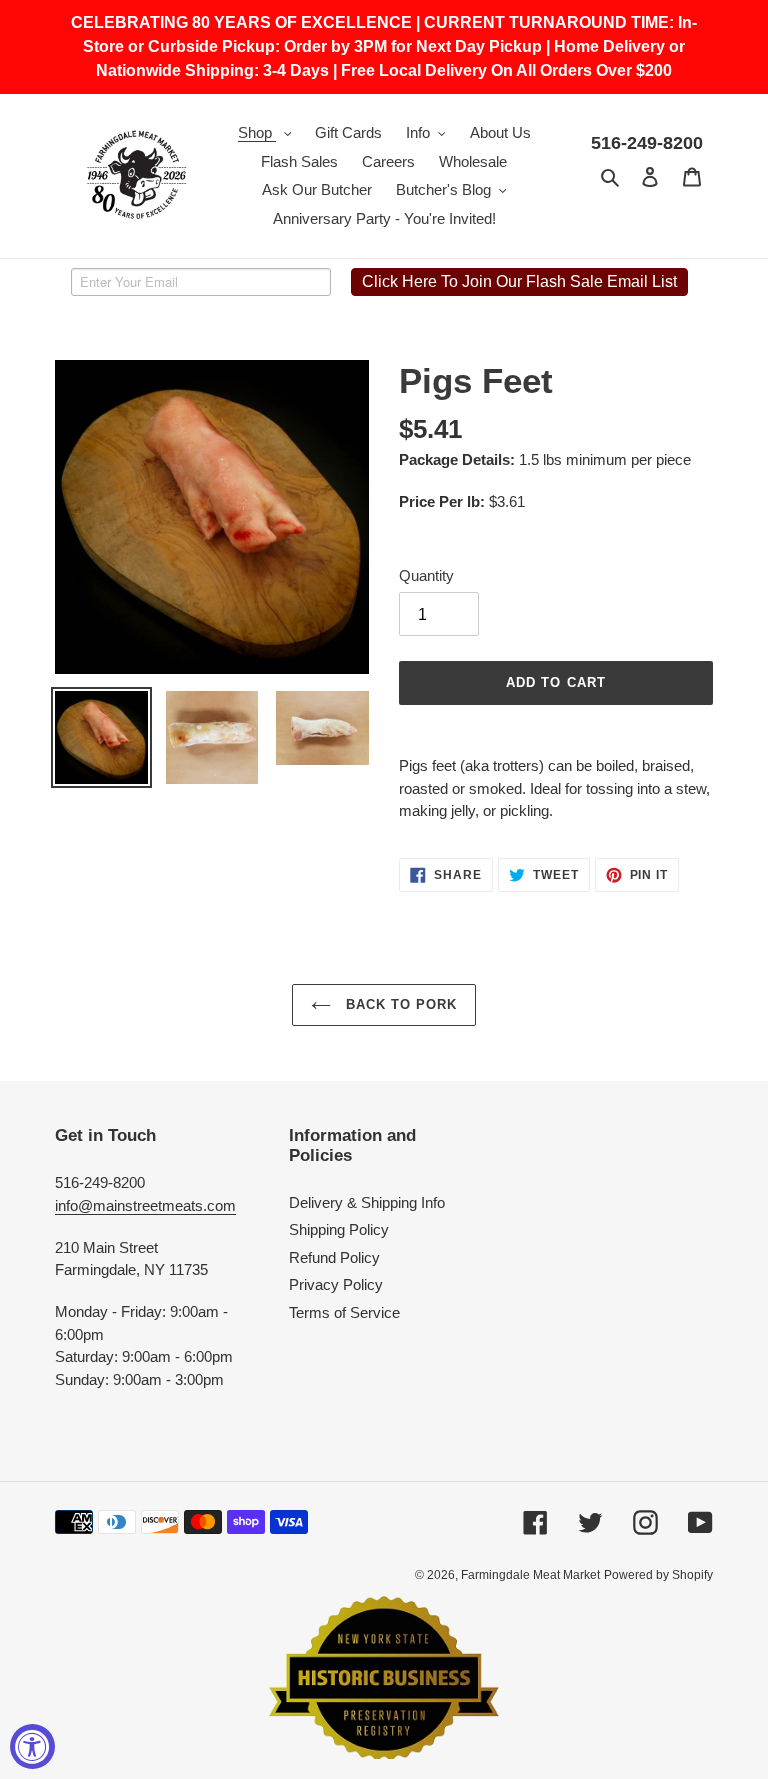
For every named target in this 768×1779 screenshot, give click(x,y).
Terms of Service (344, 1312)
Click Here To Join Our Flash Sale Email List (519, 281)
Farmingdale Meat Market (530, 1575)
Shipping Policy (339, 1229)
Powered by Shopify (658, 1575)
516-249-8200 (647, 143)
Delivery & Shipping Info (367, 1202)
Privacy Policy (336, 1284)
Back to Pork (399, 1004)
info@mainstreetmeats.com (145, 1205)
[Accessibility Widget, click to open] (32, 1746)
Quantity (426, 575)
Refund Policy (334, 1257)
